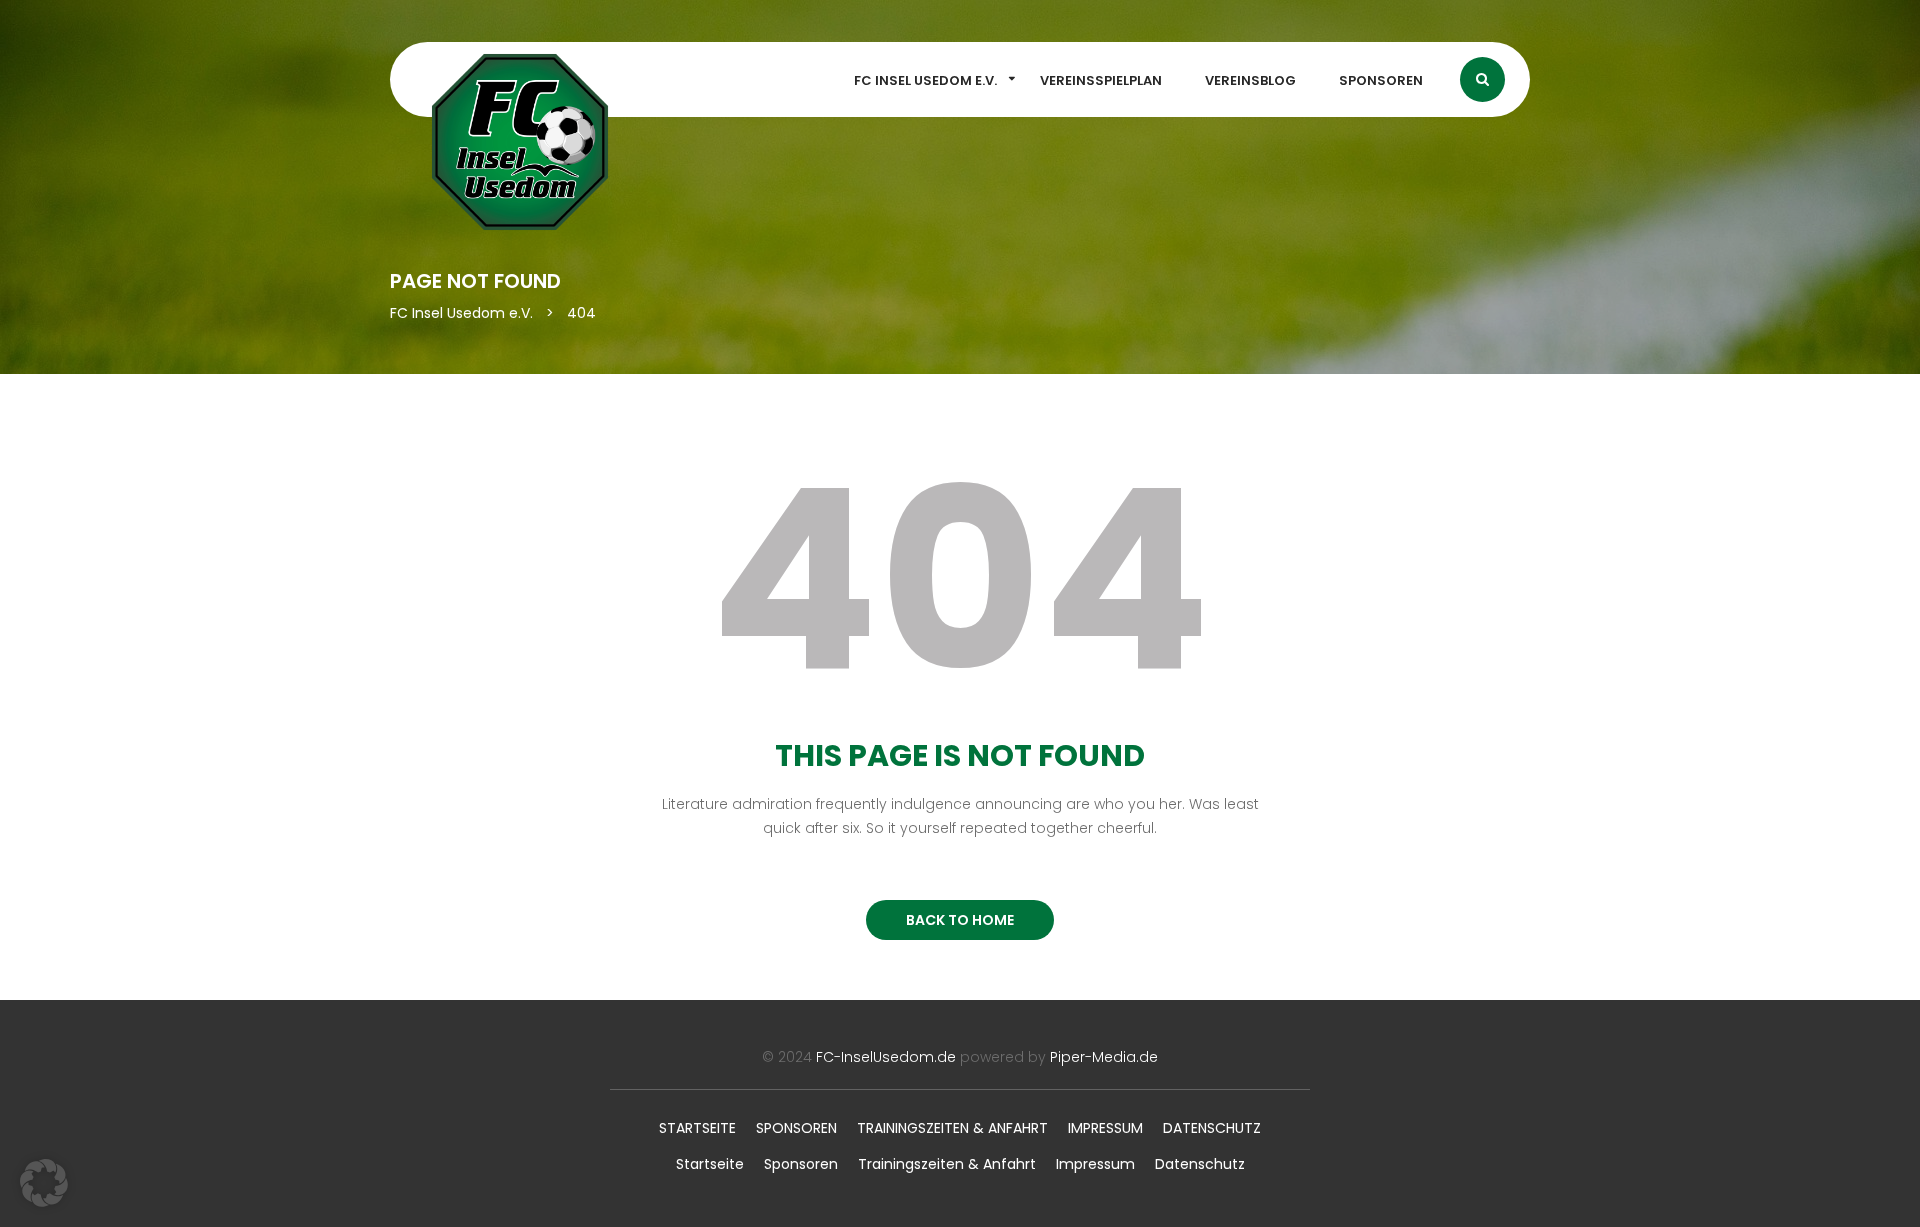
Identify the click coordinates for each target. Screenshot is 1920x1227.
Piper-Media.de (1104, 1057)
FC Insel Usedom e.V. (925, 80)
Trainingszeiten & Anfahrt (952, 1128)
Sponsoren (1381, 80)
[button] (44, 1183)
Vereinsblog (1250, 80)
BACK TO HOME (960, 920)
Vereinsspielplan (1101, 80)
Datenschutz (1212, 1128)
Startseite (697, 1128)
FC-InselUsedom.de (886, 1057)
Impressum (1105, 1128)
